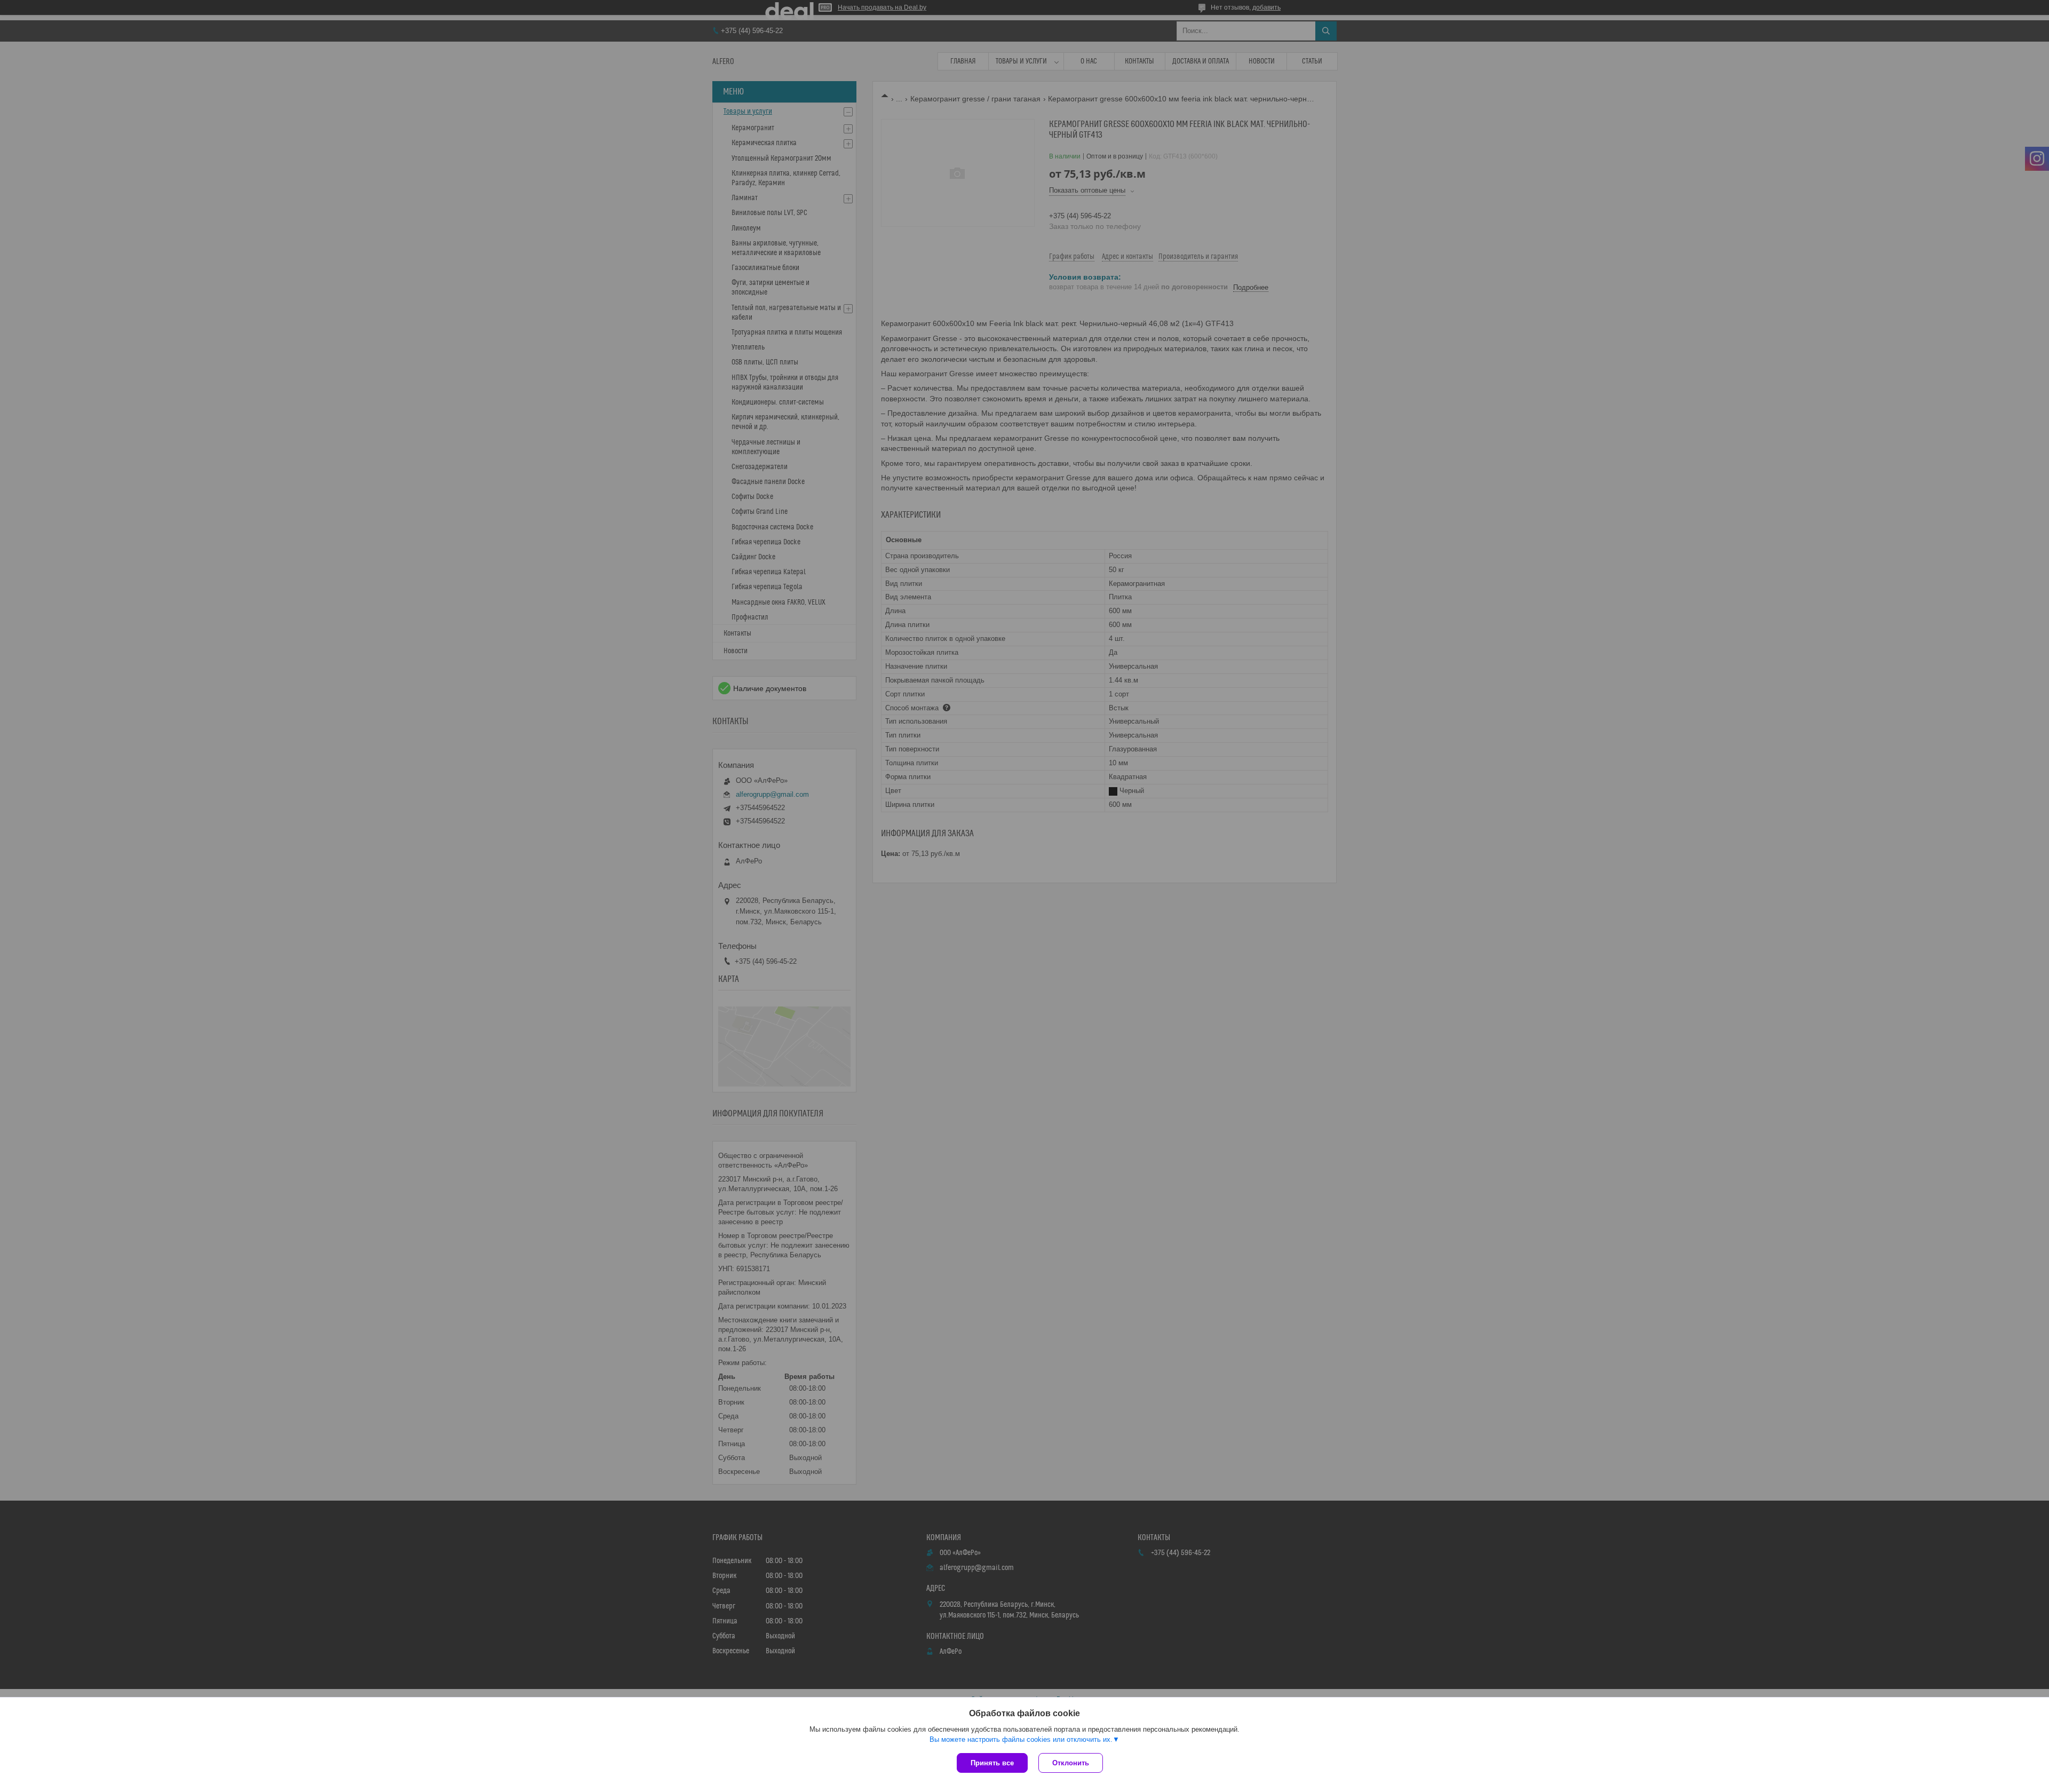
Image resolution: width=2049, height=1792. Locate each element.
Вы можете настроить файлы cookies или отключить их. (1021, 1739)
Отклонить (1071, 1763)
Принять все (992, 1763)
